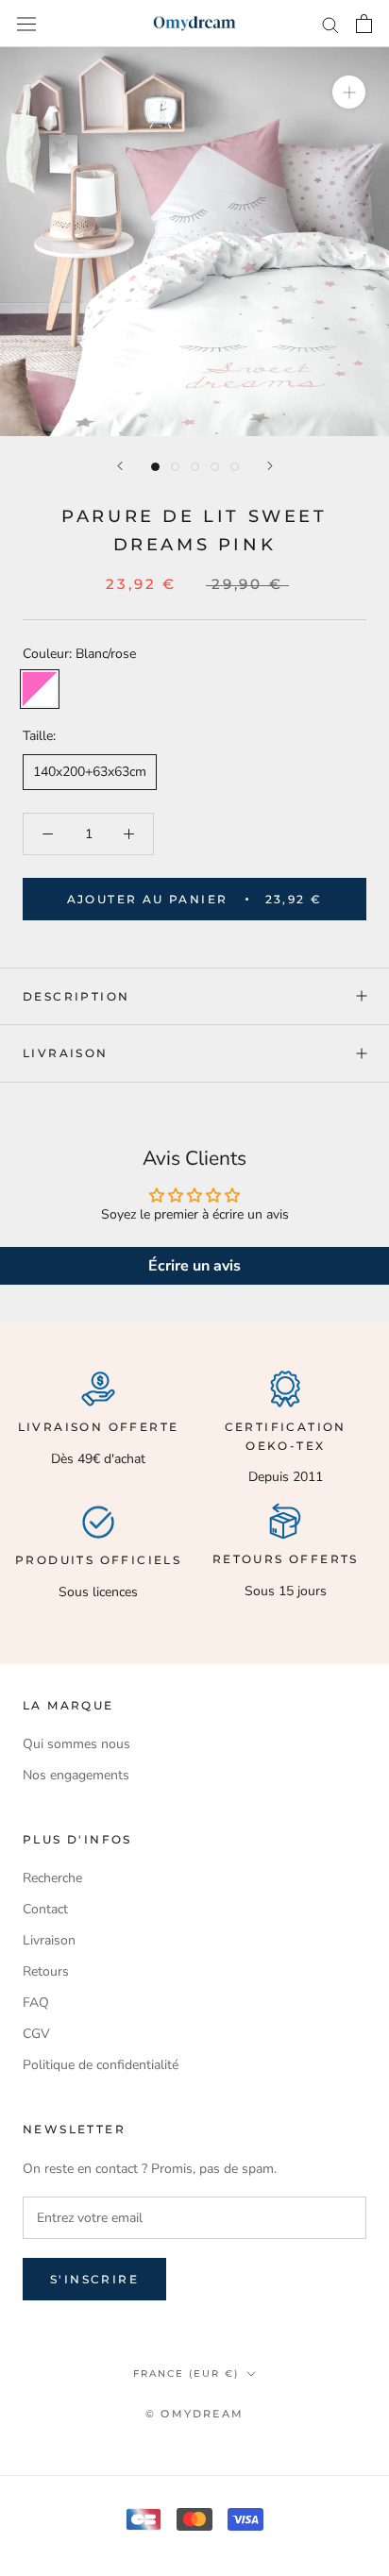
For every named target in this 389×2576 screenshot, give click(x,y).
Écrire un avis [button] (194, 1266)
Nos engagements (76, 1775)
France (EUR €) (186, 2374)
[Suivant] (270, 466)
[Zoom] (349, 92)
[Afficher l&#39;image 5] (235, 467)
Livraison (66, 1053)
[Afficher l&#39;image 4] (215, 467)
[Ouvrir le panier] (364, 24)
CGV (36, 2034)
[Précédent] (120, 466)
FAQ (36, 2003)
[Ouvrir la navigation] (26, 23)
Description (76, 996)
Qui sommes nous (76, 1744)
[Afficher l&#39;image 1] (155, 467)
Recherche (52, 1878)
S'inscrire (94, 2279)
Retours (46, 1971)
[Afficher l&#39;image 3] (195, 467)
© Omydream (194, 2414)
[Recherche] (330, 24)
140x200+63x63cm (90, 772)
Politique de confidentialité (101, 2065)
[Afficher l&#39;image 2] (175, 467)
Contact (45, 1909)
